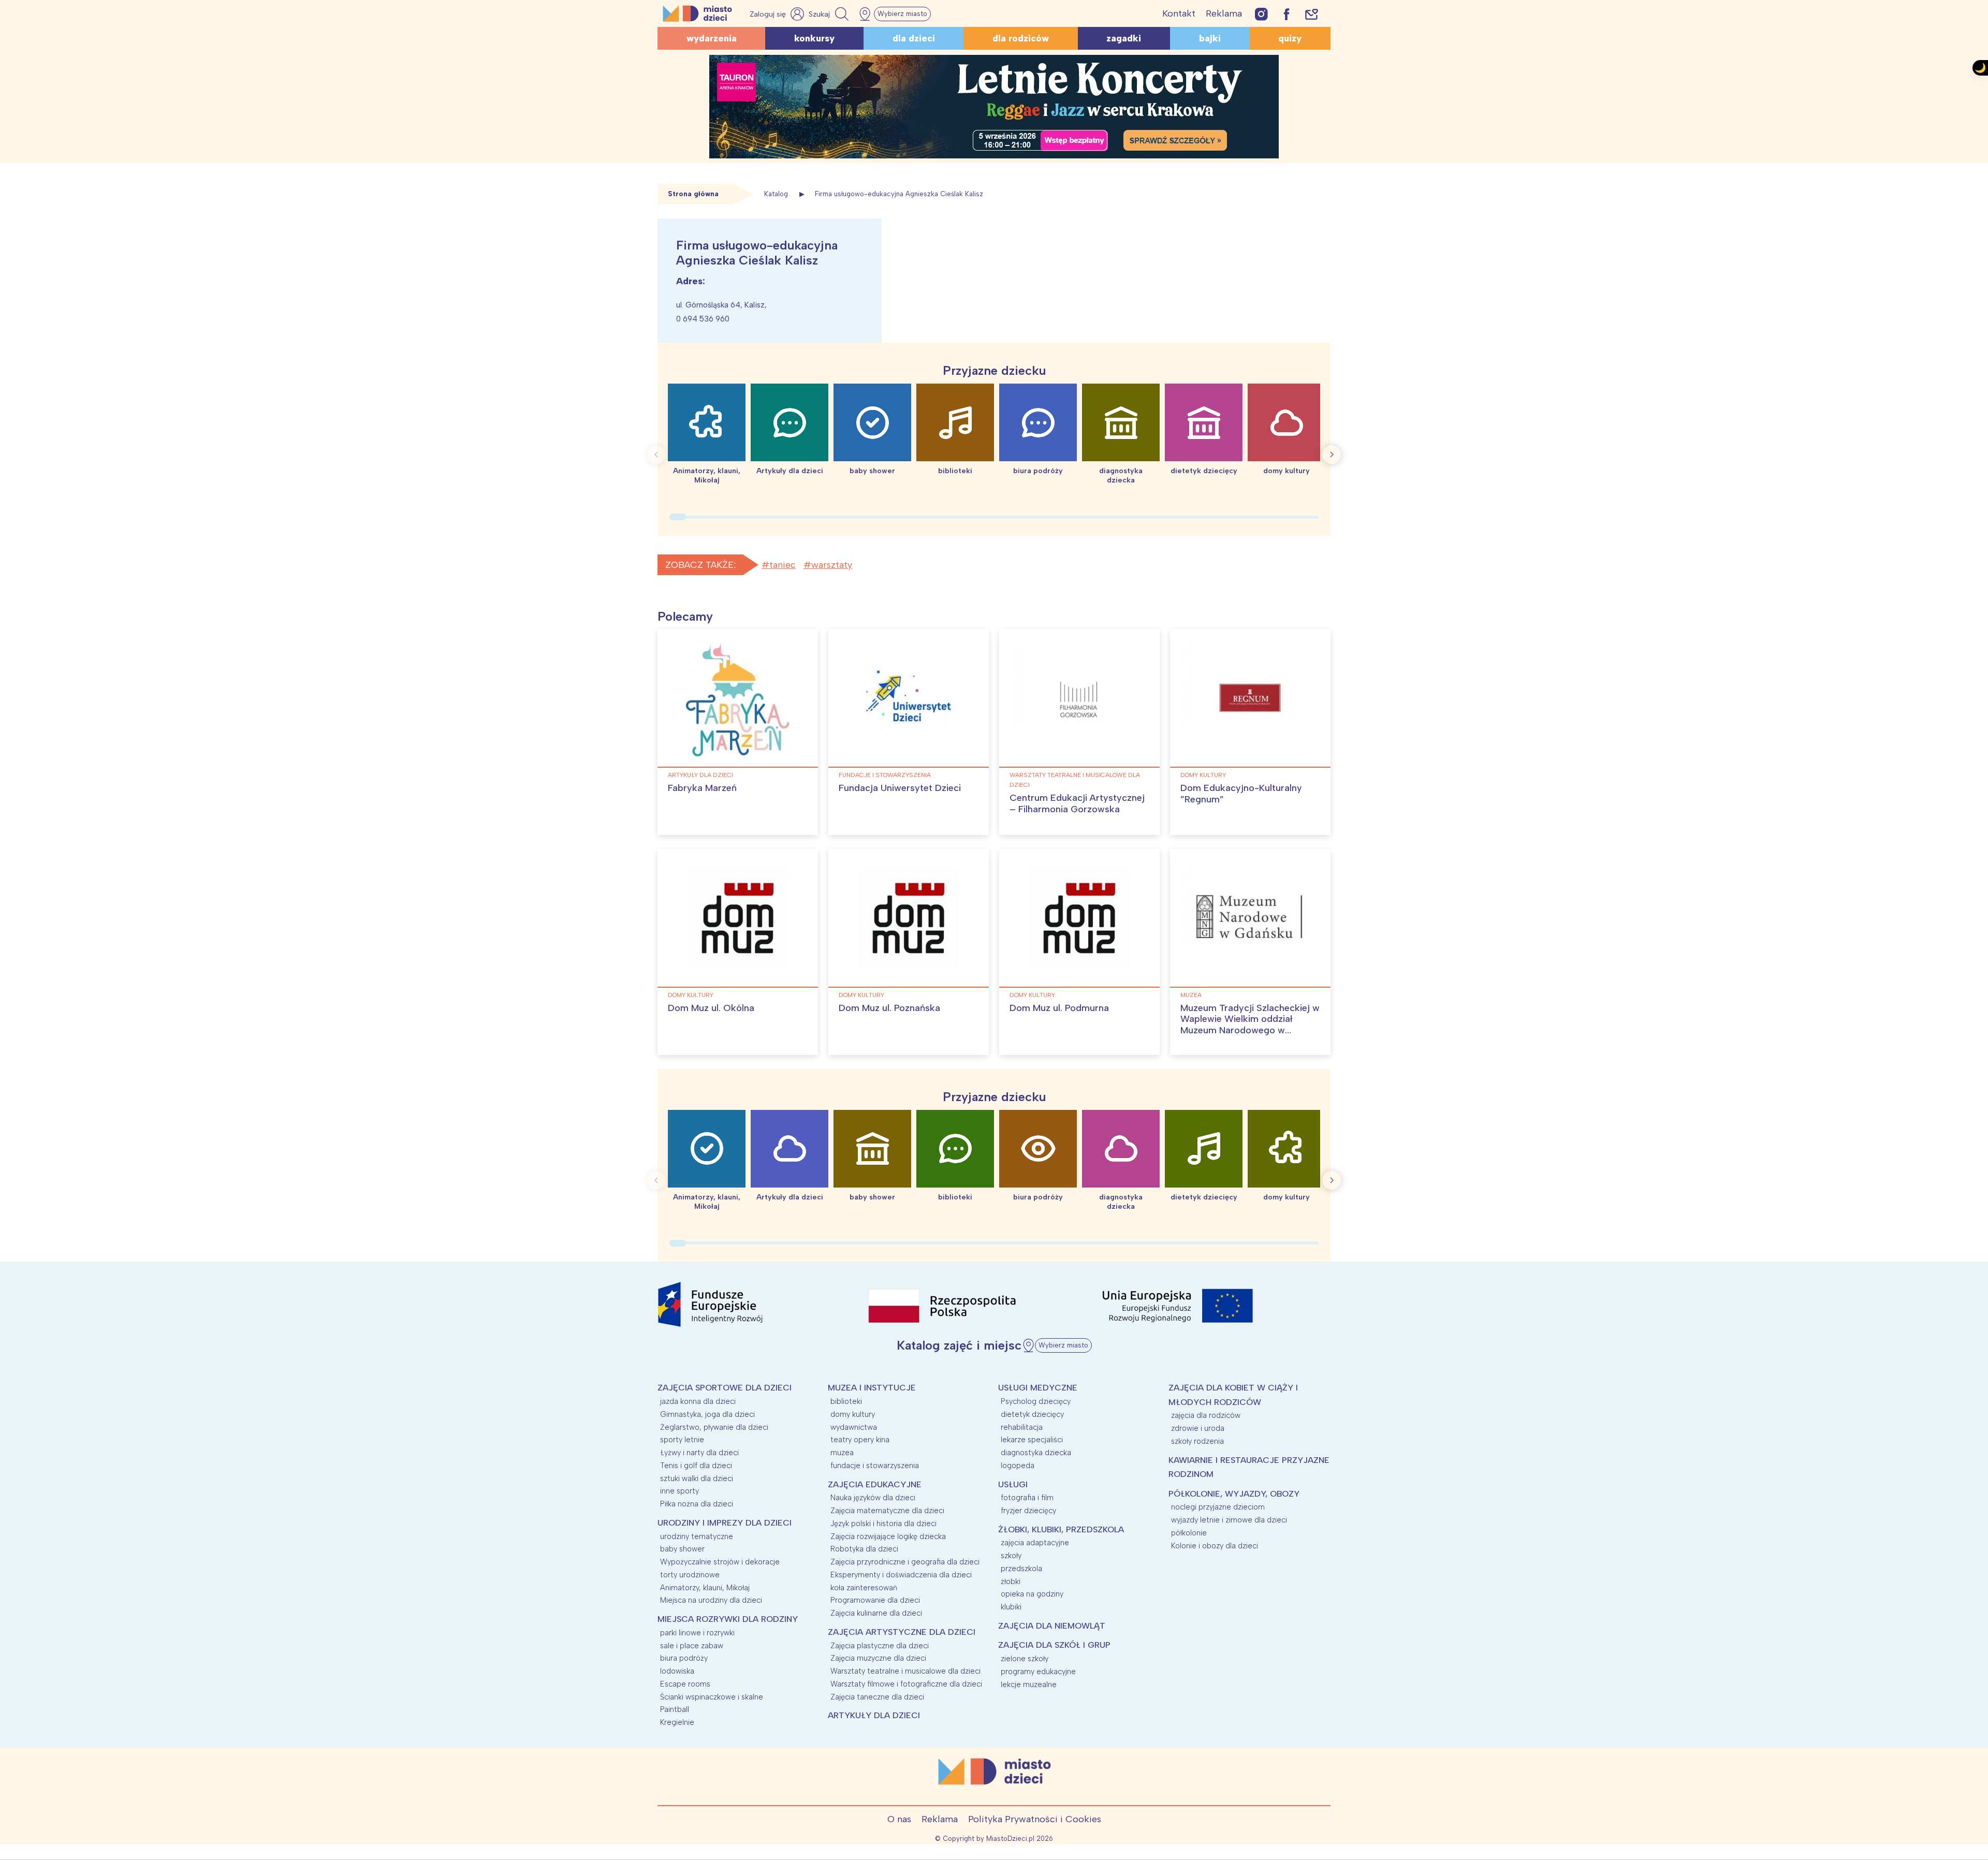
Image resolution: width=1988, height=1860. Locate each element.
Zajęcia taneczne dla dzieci (877, 1697)
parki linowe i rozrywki (697, 1633)
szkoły (1011, 1556)
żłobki (1011, 1581)
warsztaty (832, 565)
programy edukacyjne (1038, 1672)
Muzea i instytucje (872, 1388)
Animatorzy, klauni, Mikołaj (705, 1588)
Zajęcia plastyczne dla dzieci (880, 1646)
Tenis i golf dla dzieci (696, 1466)
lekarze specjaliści (1032, 1440)
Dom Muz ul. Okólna (711, 1008)
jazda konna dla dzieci (698, 1401)
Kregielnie (677, 1722)
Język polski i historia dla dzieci (883, 1524)
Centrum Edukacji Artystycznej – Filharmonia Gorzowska (1077, 803)
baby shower (682, 1549)
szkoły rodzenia (1197, 1441)
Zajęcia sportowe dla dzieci (725, 1388)
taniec (783, 565)
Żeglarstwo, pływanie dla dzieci (714, 1427)
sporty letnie (682, 1440)
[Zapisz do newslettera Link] (1312, 14)
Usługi (1013, 1484)
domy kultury (1203, 775)
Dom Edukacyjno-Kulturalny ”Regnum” (1241, 794)
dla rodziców (1021, 38)
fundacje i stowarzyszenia (885, 775)
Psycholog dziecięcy (1036, 1401)
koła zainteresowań (864, 1588)
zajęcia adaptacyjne (1035, 1543)
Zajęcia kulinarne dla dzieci (876, 1613)
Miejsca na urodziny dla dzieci (711, 1600)
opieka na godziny (1032, 1594)
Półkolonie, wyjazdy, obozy (1234, 1494)
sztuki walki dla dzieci (697, 1478)
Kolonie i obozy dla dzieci (1215, 1546)
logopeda (1018, 1466)
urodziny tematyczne (697, 1536)
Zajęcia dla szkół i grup (1054, 1645)
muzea (1191, 995)
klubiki (1011, 1607)
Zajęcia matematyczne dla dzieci (887, 1511)
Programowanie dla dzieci (875, 1600)
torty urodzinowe (690, 1575)
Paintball (675, 1709)
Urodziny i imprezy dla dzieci (725, 1523)
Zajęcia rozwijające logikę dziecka (888, 1536)
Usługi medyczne (1038, 1388)
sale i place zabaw (692, 1646)
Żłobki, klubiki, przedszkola (1061, 1529)
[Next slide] (1332, 455)
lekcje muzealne (1029, 1685)
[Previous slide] (656, 455)
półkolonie (1189, 1533)
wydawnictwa (854, 1427)
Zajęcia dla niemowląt (1052, 1626)
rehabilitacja (1022, 1427)
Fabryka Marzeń (702, 788)
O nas (899, 1819)
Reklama (1224, 13)
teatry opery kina (860, 1440)
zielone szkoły (1025, 1659)
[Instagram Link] (1261, 14)
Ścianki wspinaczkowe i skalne (712, 1697)
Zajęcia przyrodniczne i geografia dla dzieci (905, 1562)
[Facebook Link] (1287, 14)
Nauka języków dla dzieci (873, 1498)
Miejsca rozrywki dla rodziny (728, 1619)
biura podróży (684, 1658)
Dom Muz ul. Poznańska (889, 1008)
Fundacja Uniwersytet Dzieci (900, 788)
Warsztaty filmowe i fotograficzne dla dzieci (906, 1684)
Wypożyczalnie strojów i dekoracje (720, 1562)
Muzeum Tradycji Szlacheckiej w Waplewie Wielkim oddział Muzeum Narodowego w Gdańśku (1250, 1025)
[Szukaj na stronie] (830, 14)
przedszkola (1021, 1569)
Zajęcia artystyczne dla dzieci (902, 1632)
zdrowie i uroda (1198, 1428)
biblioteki (846, 1401)
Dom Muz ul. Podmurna (1059, 1008)
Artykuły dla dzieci (700, 775)
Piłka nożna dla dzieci (697, 1504)
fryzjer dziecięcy (1028, 1511)
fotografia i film (1027, 1498)
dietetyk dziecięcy (1032, 1414)
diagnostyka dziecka (1036, 1453)
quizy (1290, 38)
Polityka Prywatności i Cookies (1035, 1819)
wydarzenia (712, 38)
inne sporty (679, 1491)
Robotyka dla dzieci (864, 1549)
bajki (1210, 38)
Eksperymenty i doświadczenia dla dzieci (901, 1575)
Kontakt (1179, 13)
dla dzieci (914, 38)
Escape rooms (685, 1684)
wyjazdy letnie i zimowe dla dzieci (1229, 1520)
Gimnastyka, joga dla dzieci (707, 1414)
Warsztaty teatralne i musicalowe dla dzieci (1075, 780)
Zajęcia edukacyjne (875, 1484)
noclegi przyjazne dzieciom (1218, 1507)
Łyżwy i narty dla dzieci (699, 1453)
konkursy (814, 38)
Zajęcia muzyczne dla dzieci (878, 1658)
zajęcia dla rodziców (1206, 1415)
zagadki (1124, 38)
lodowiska (677, 1671)
